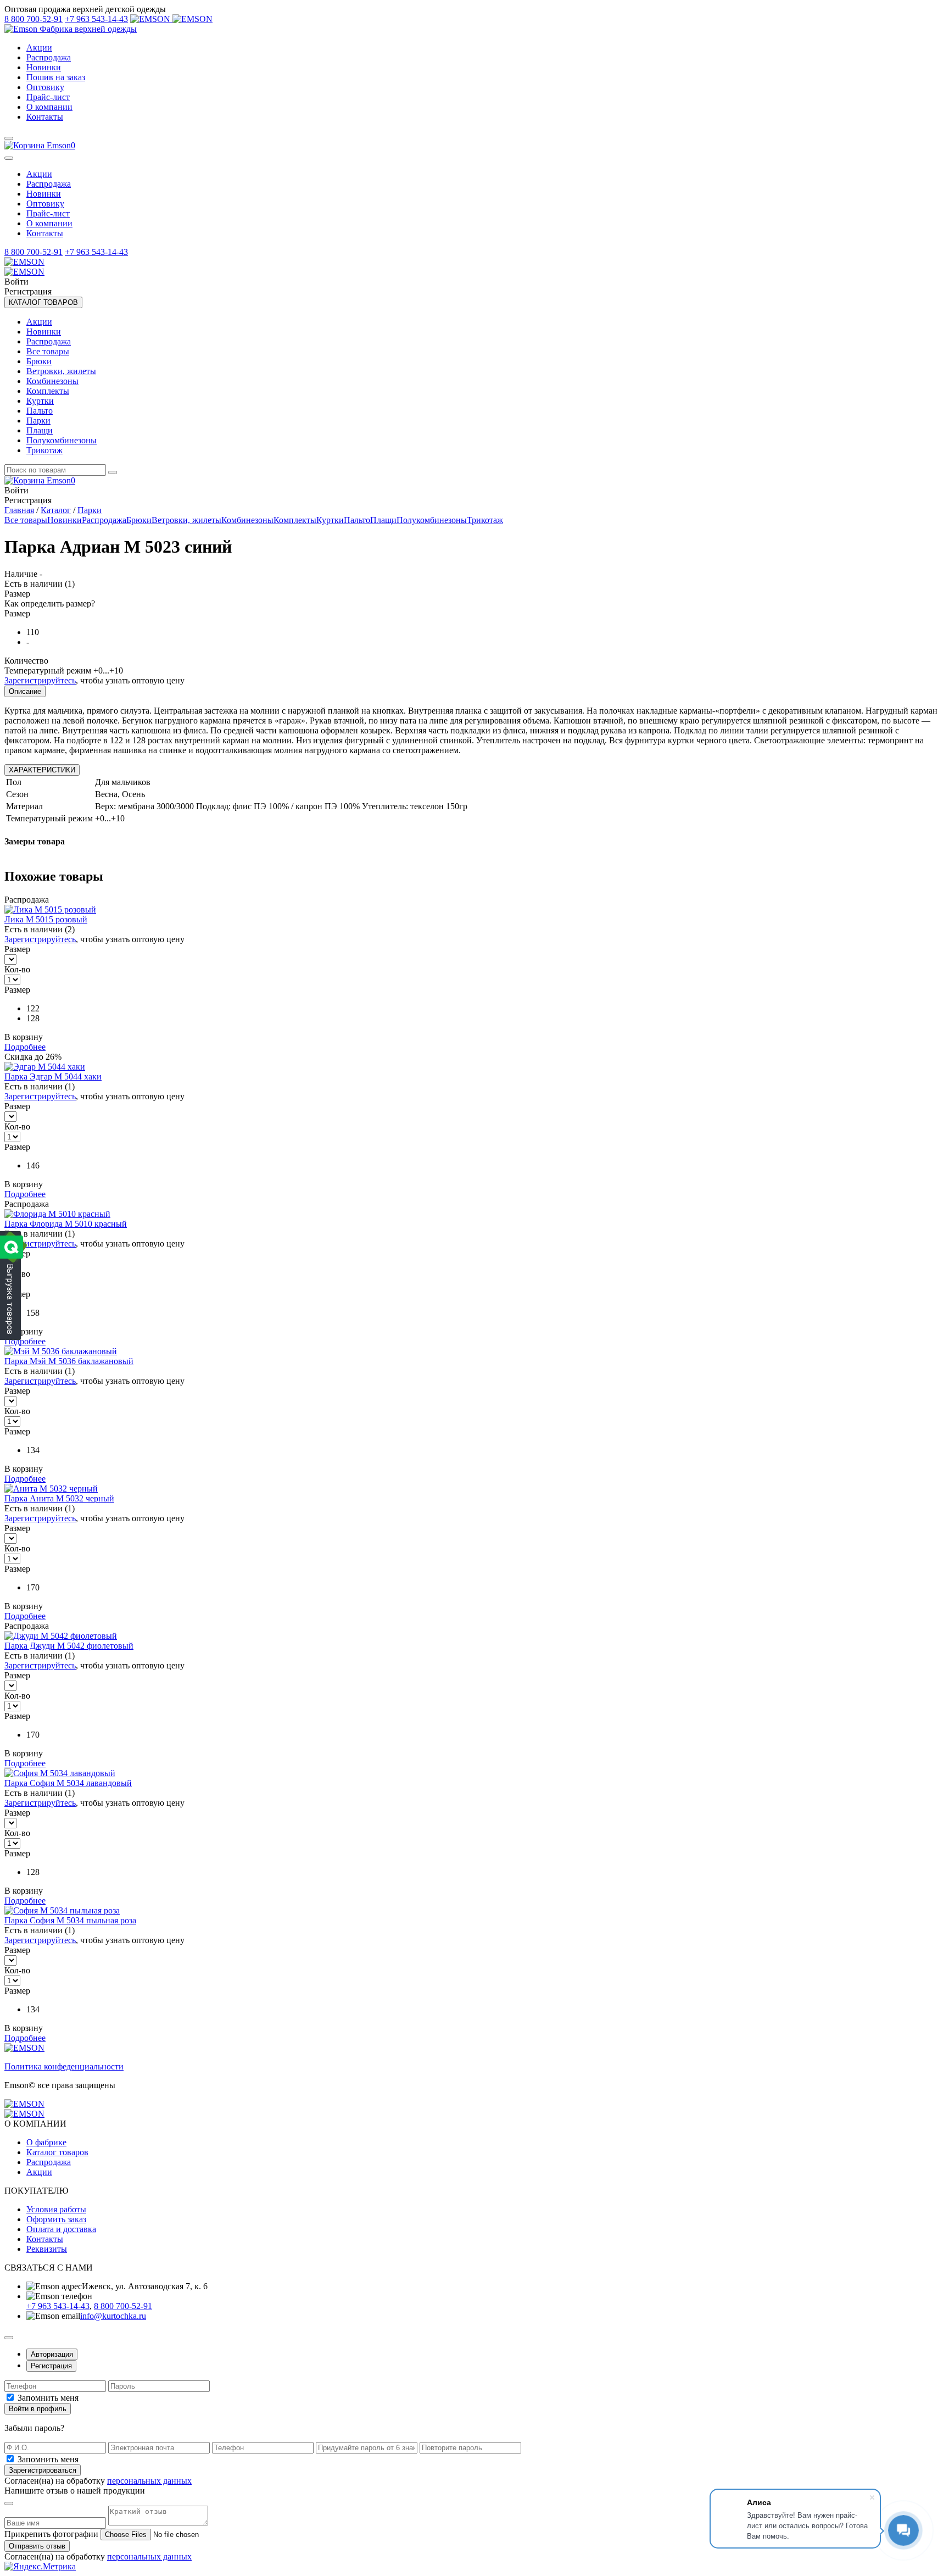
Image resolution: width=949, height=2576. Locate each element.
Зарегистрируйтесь (40, 680)
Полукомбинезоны (62, 440)
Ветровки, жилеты (61, 371)
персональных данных (149, 2481)
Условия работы (56, 2209)
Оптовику (45, 87)
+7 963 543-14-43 (96, 19)
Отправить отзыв (37, 2546)
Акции (39, 48)
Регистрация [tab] (51, 2366)
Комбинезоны (52, 381)
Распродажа (49, 57)
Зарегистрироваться (43, 2470)
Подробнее (25, 1047)
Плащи (40, 430)
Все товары (48, 351)
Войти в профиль (38, 2409)
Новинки (44, 67)
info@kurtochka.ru (113, 2316)
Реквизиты (47, 2249)
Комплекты (48, 391)
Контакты (45, 117)
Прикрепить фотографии (51, 2534)
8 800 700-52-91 (34, 19)
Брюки (39, 361)
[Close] (9, 158)
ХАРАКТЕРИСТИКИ (42, 770)
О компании (49, 107)
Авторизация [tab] (52, 2354)
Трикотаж (44, 450)
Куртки (40, 401)
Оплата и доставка (61, 2229)
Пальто (40, 411)
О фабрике (46, 2142)
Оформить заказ (56, 2219)
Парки (38, 421)
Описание (25, 691)
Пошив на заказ (56, 77)
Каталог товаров (57, 2152)
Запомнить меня (48, 2398)
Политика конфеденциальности (64, 2066)
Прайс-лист (48, 97)
